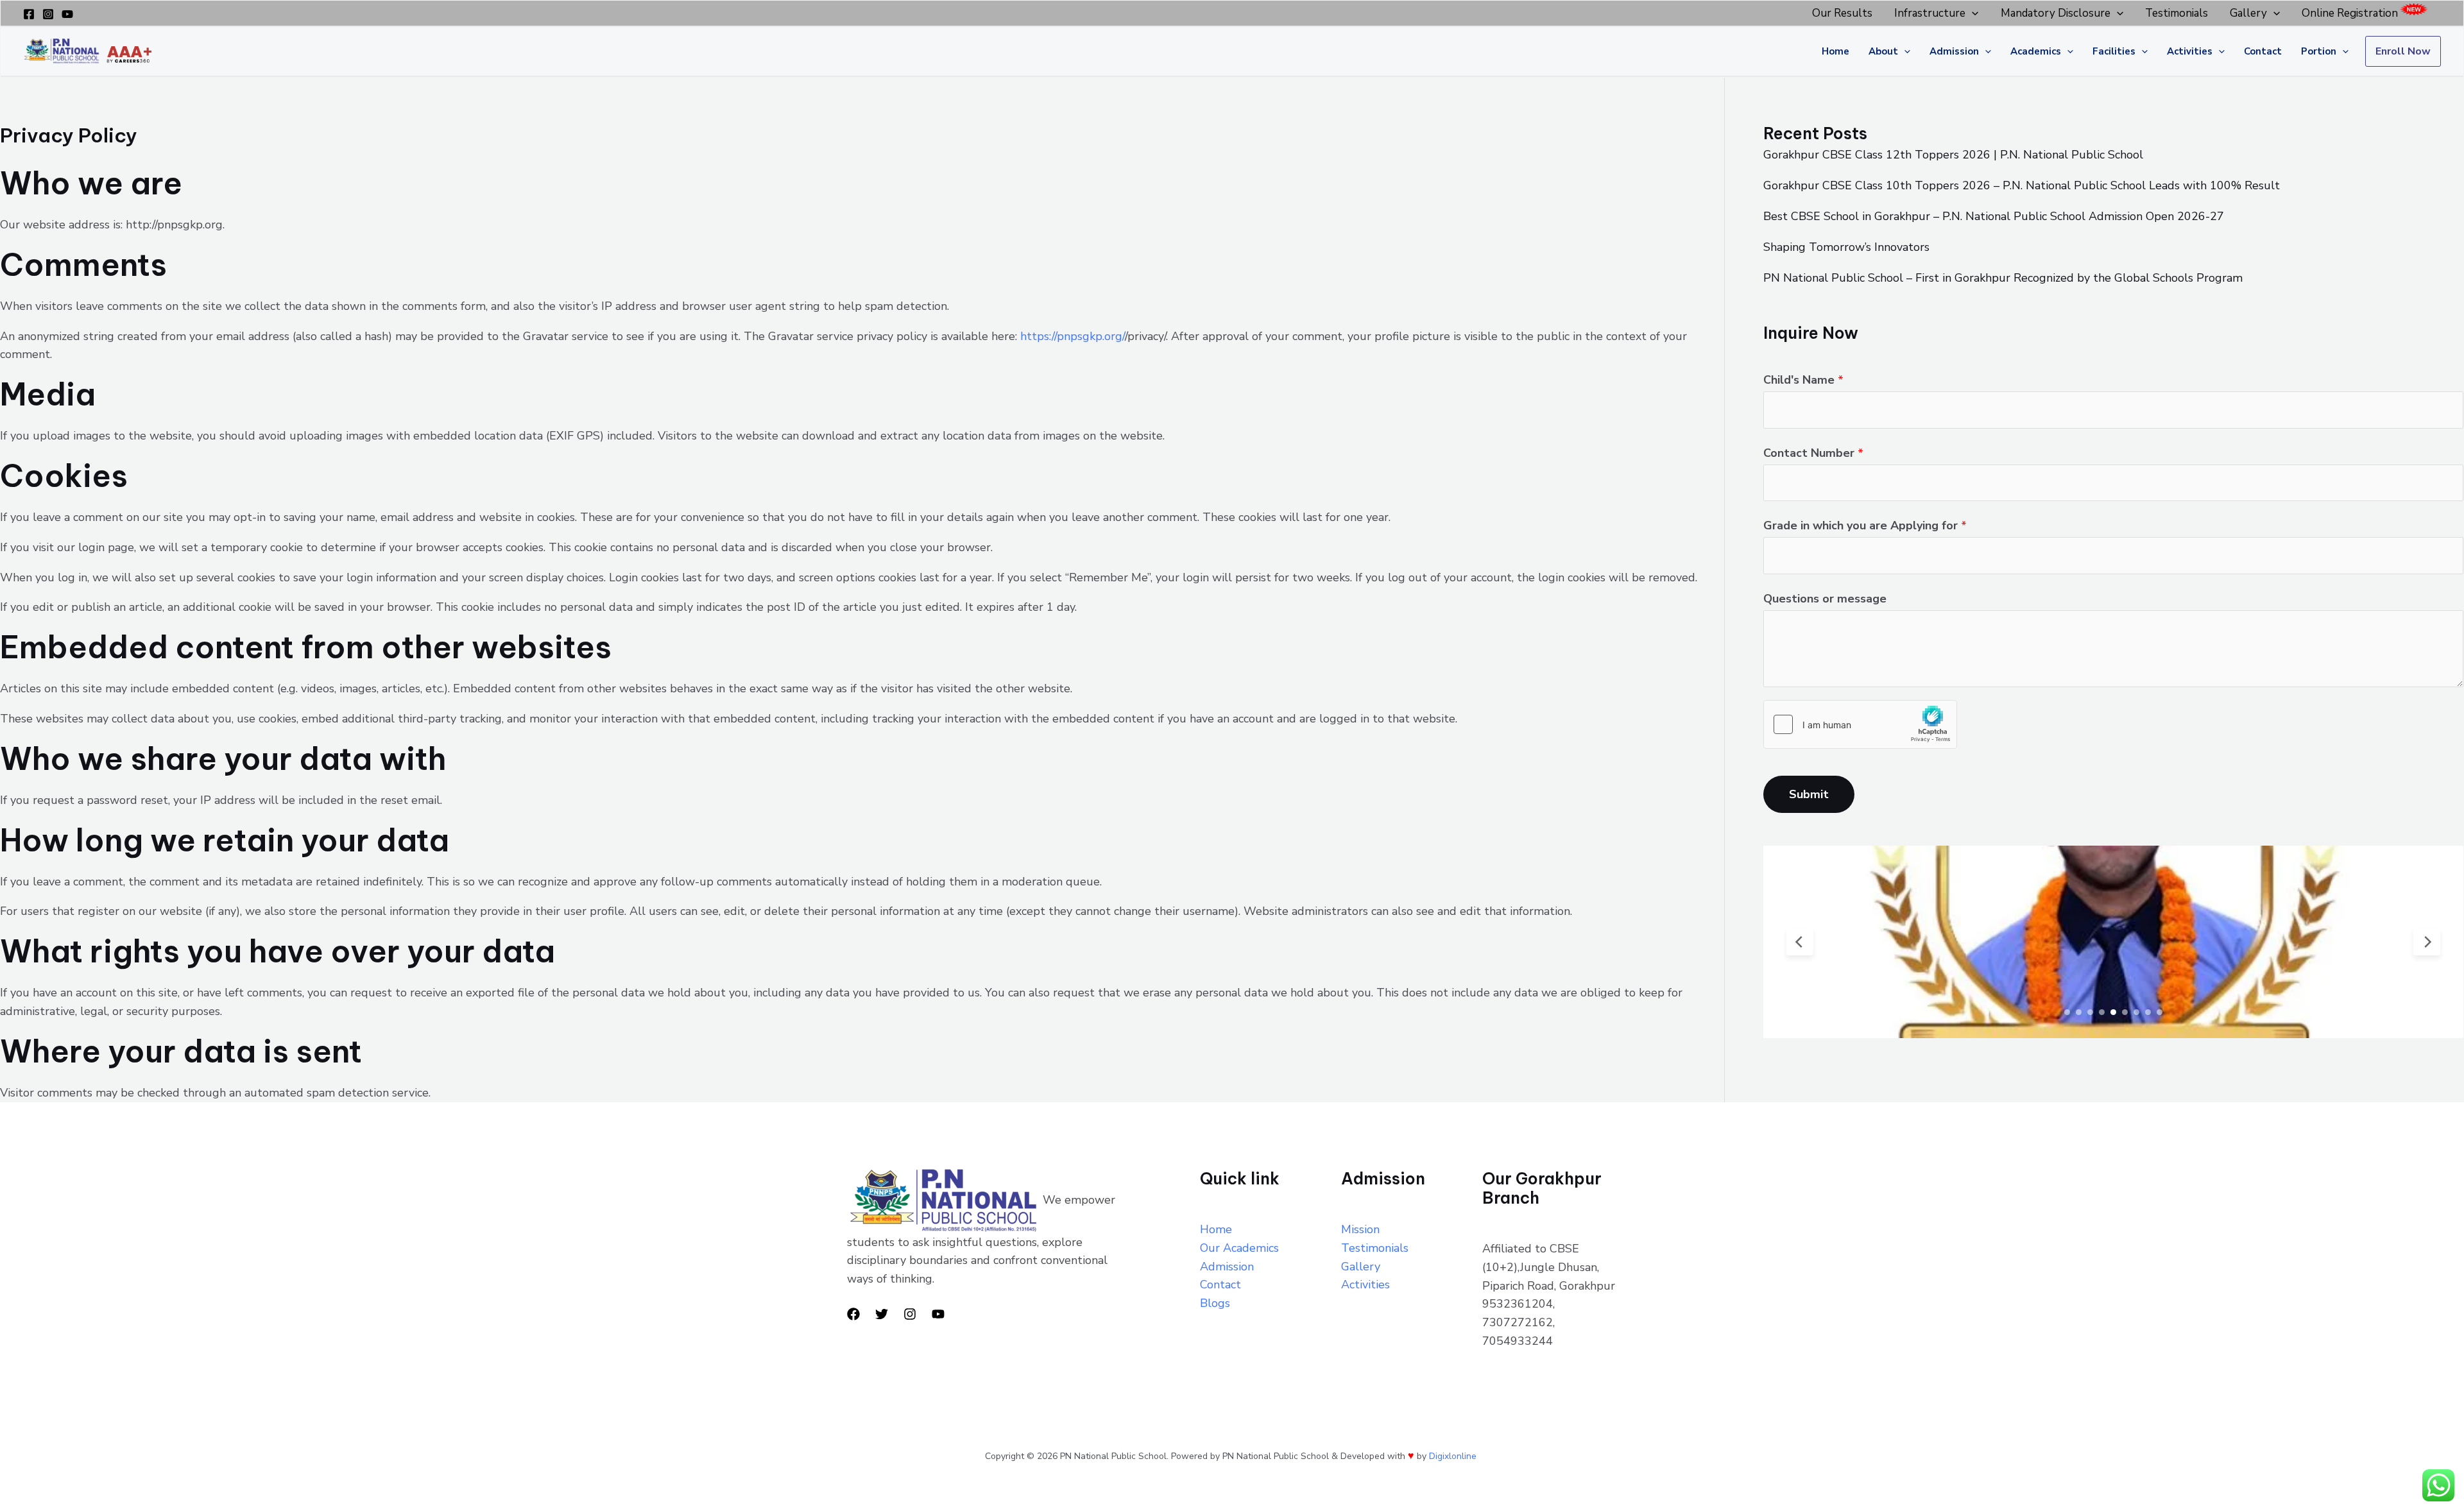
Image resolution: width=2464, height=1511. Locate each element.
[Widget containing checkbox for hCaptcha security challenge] (1860, 724)
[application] (1972, 13)
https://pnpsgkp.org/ (1073, 336)
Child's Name (1803, 380)
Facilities (2114, 51)
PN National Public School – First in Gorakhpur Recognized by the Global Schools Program (2003, 278)
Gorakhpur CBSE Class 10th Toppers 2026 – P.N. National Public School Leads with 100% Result (2022, 185)
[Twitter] (882, 1314)
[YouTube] (67, 14)
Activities (2190, 51)
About (1883, 51)
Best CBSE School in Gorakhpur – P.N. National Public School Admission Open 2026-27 (1994, 216)
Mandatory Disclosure (2056, 13)
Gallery (2248, 13)
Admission (1954, 51)
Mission (1360, 1229)
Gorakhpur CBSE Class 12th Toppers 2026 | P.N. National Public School (1953, 155)
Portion (2319, 51)
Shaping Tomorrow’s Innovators (1846, 247)
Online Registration (2350, 13)
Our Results (1842, 13)
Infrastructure (1930, 13)
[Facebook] (29, 14)
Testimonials (2177, 13)
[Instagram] (48, 14)
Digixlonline (1454, 1456)
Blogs (1215, 1303)
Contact (2263, 51)
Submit (1809, 794)
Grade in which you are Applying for (1865, 525)
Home (1835, 51)
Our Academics (1239, 1248)
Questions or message (1825, 599)
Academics (2036, 51)
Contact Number (1813, 453)
